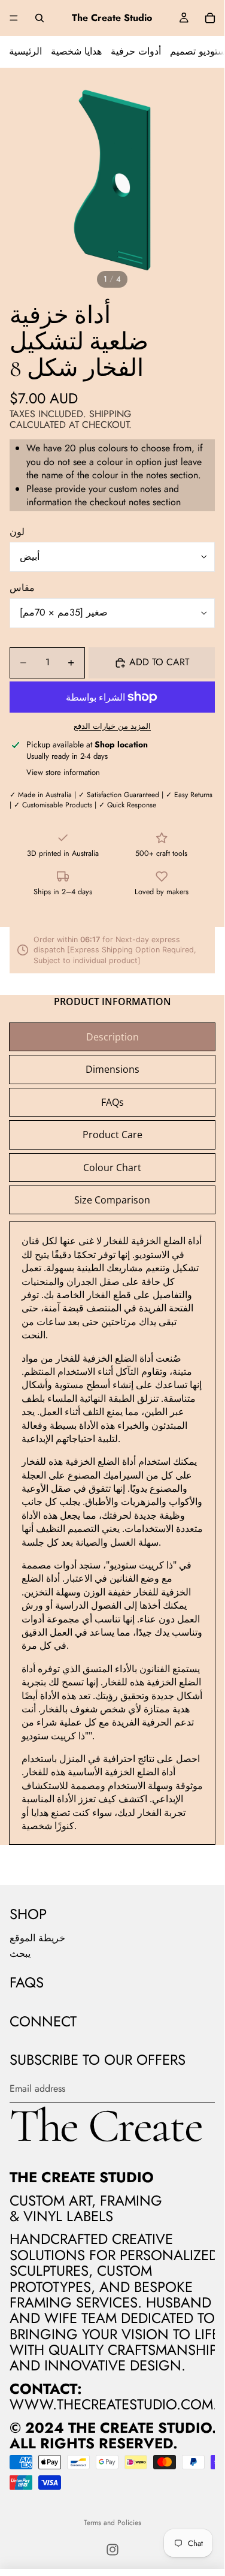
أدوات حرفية (136, 51)
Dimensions (113, 1069)
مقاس (22, 588)
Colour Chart (112, 1168)
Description (113, 1037)
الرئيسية (25, 51)
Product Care (113, 1135)
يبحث (20, 1954)
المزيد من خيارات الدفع (112, 726)
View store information (63, 772)
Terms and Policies (113, 2523)
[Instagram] (113, 2550)
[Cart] (210, 18)
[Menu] (14, 18)
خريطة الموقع (37, 1938)
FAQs (113, 1102)
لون (17, 532)
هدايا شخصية (76, 51)
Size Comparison (112, 1200)
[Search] (39, 18)
